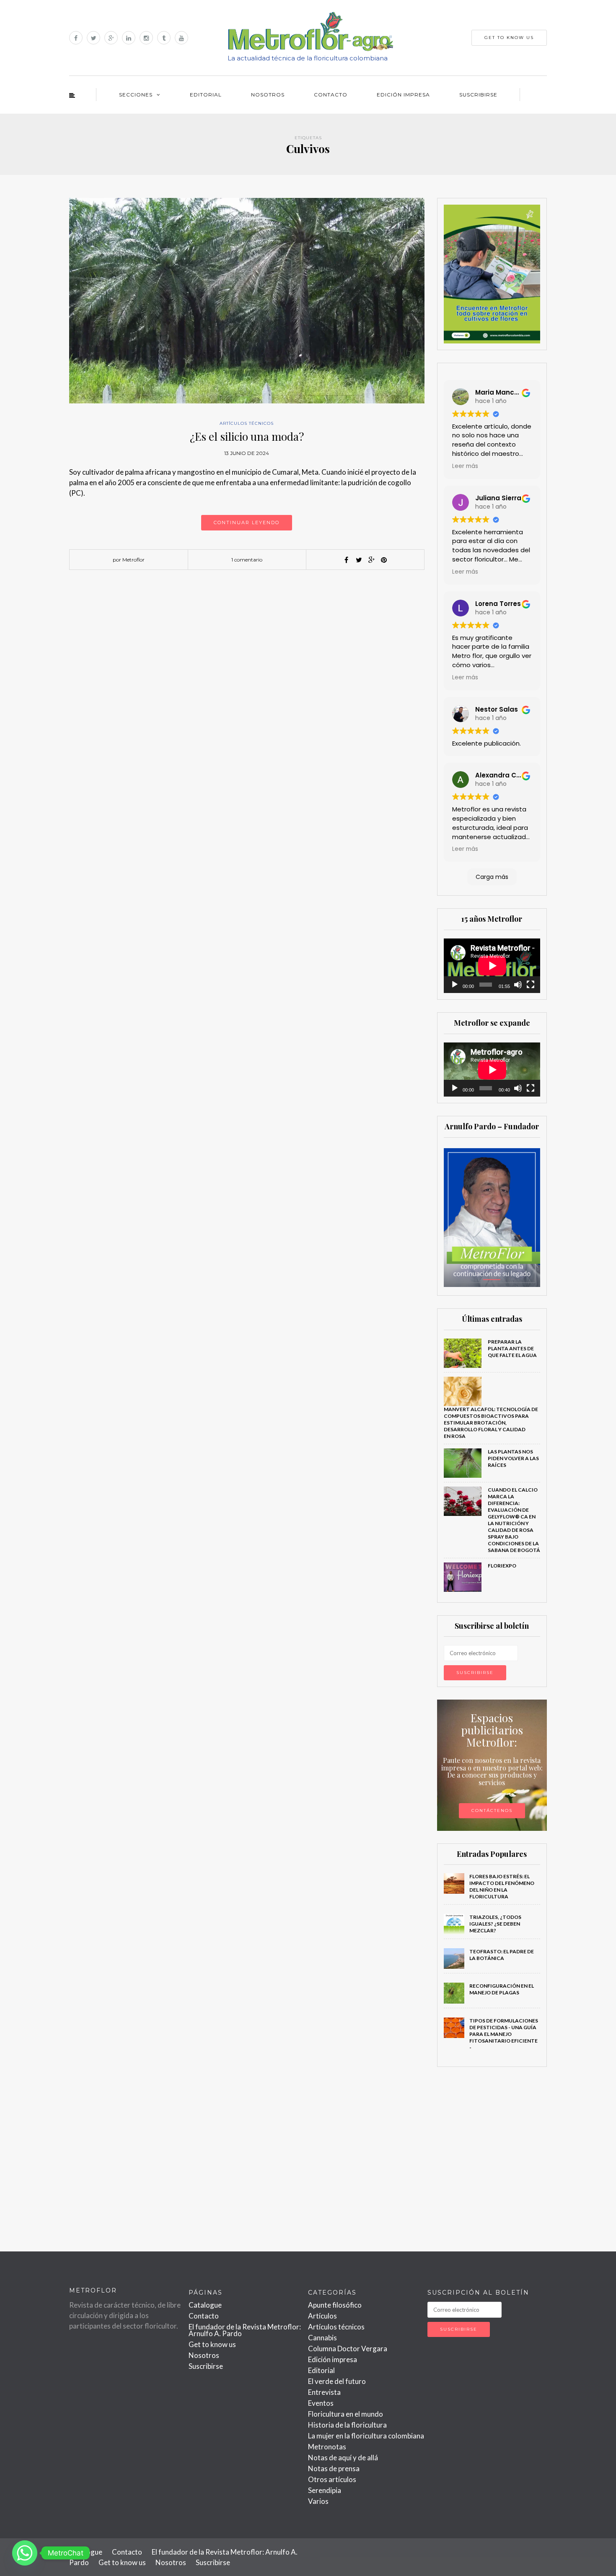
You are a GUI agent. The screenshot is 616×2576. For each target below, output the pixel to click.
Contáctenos (492, 1810)
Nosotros (268, 95)
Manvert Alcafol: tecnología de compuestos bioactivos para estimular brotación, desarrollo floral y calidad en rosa (491, 1423)
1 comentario (247, 560)
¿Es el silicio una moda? (247, 436)
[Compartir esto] (346, 560)
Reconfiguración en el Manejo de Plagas (502, 1989)
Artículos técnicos (247, 423)
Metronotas (327, 2447)
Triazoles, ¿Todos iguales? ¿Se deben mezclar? (495, 1924)
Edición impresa (403, 95)
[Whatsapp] (25, 2553)
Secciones (136, 95)
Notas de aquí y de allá (343, 2458)
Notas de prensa (334, 2468)
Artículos (322, 2316)
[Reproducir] (455, 985)
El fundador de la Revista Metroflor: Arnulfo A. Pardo (245, 2330)
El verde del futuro (337, 2381)
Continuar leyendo (247, 522)
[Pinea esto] (384, 560)
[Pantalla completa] (531, 985)
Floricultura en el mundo (346, 2414)
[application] (492, 966)
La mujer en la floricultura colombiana (366, 2436)
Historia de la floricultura (347, 2425)
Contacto (331, 95)
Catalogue (205, 2305)
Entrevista (324, 2392)
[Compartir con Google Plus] (371, 560)
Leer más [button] (465, 466)
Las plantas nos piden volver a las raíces (513, 1458)
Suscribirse (478, 95)
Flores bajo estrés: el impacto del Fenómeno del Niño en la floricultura (502, 1886)
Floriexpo (502, 1566)
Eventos (321, 2403)
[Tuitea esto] (359, 560)
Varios (318, 2501)
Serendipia (325, 2490)
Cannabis (322, 2338)
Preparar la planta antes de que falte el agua (512, 1348)
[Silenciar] (518, 985)
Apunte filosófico (335, 2305)
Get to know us (212, 2344)
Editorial (206, 95)
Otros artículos (332, 2479)
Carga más (492, 877)
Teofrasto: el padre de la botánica (502, 1955)
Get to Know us (509, 38)
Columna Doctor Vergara (348, 2349)
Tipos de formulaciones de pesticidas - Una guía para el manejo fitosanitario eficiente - (504, 2034)
